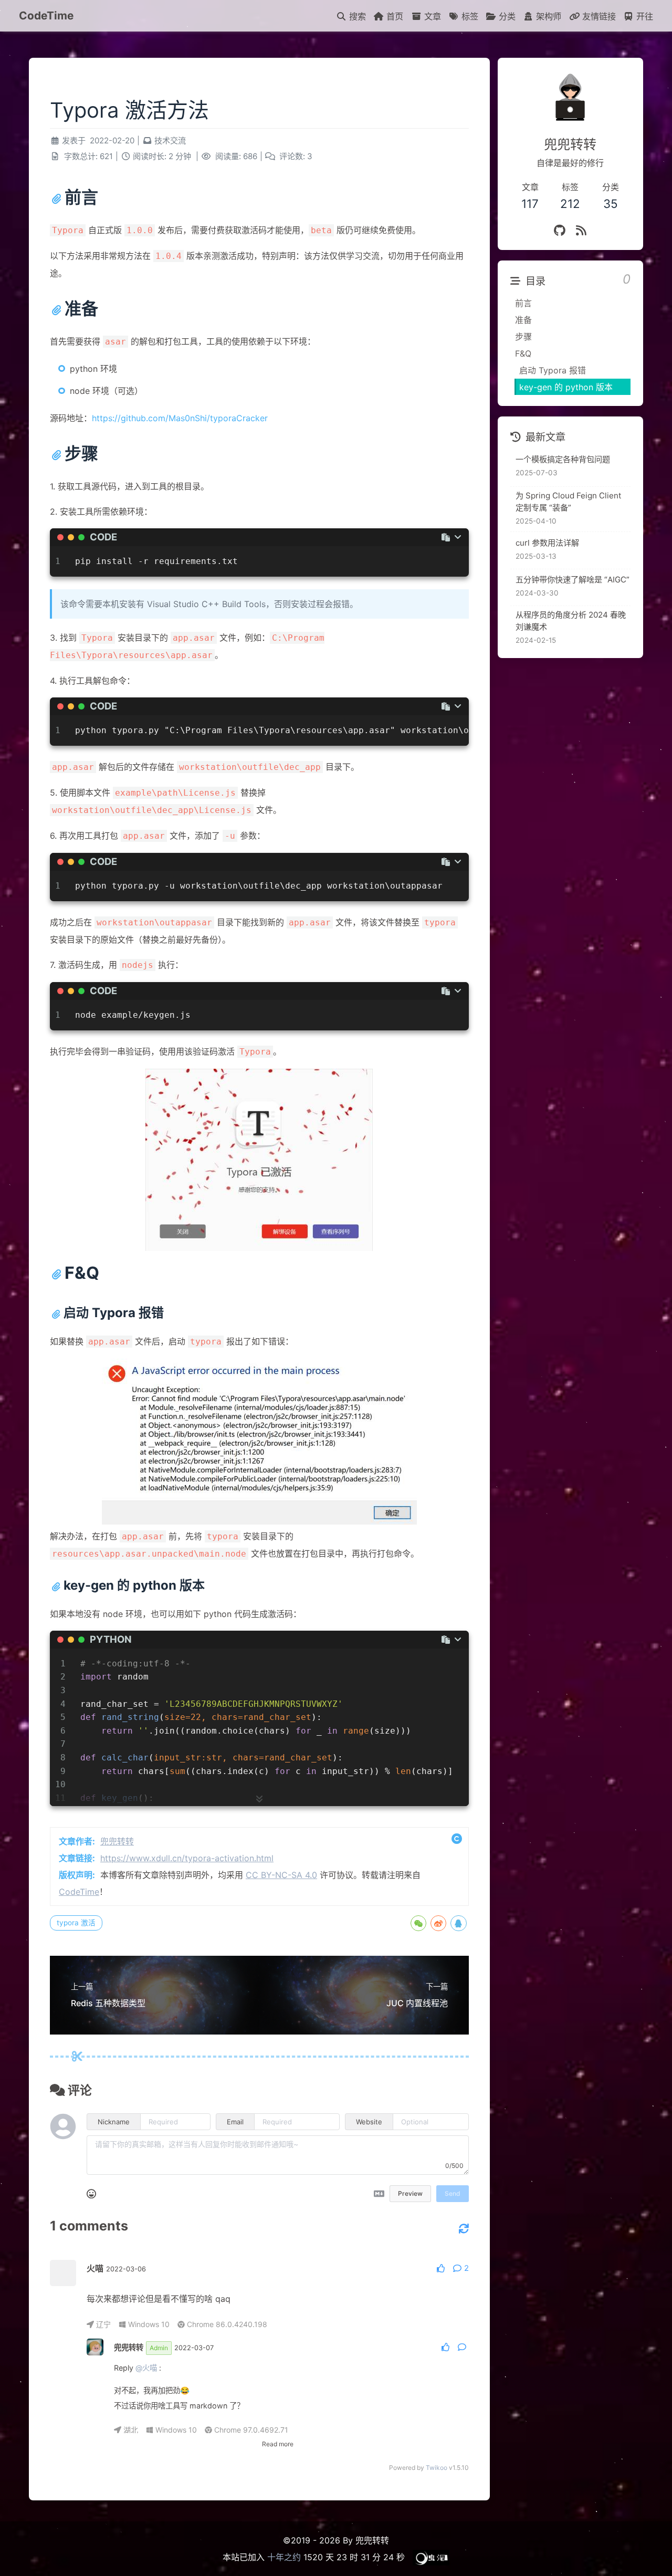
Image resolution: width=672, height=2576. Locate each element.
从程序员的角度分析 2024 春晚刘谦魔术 (571, 621)
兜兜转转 (117, 1841)
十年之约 (284, 2557)
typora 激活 (76, 1923)
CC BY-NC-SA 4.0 (281, 1875)
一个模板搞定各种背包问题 (563, 459)
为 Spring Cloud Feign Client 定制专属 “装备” (569, 502)
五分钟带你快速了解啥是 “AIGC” (573, 580)
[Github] (560, 230)
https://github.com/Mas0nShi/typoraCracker (180, 418)
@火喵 (146, 2368)
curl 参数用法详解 (547, 543)
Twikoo (437, 2468)
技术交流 (170, 140)
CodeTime (46, 15)
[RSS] (581, 230)
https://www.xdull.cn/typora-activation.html (187, 1858)
